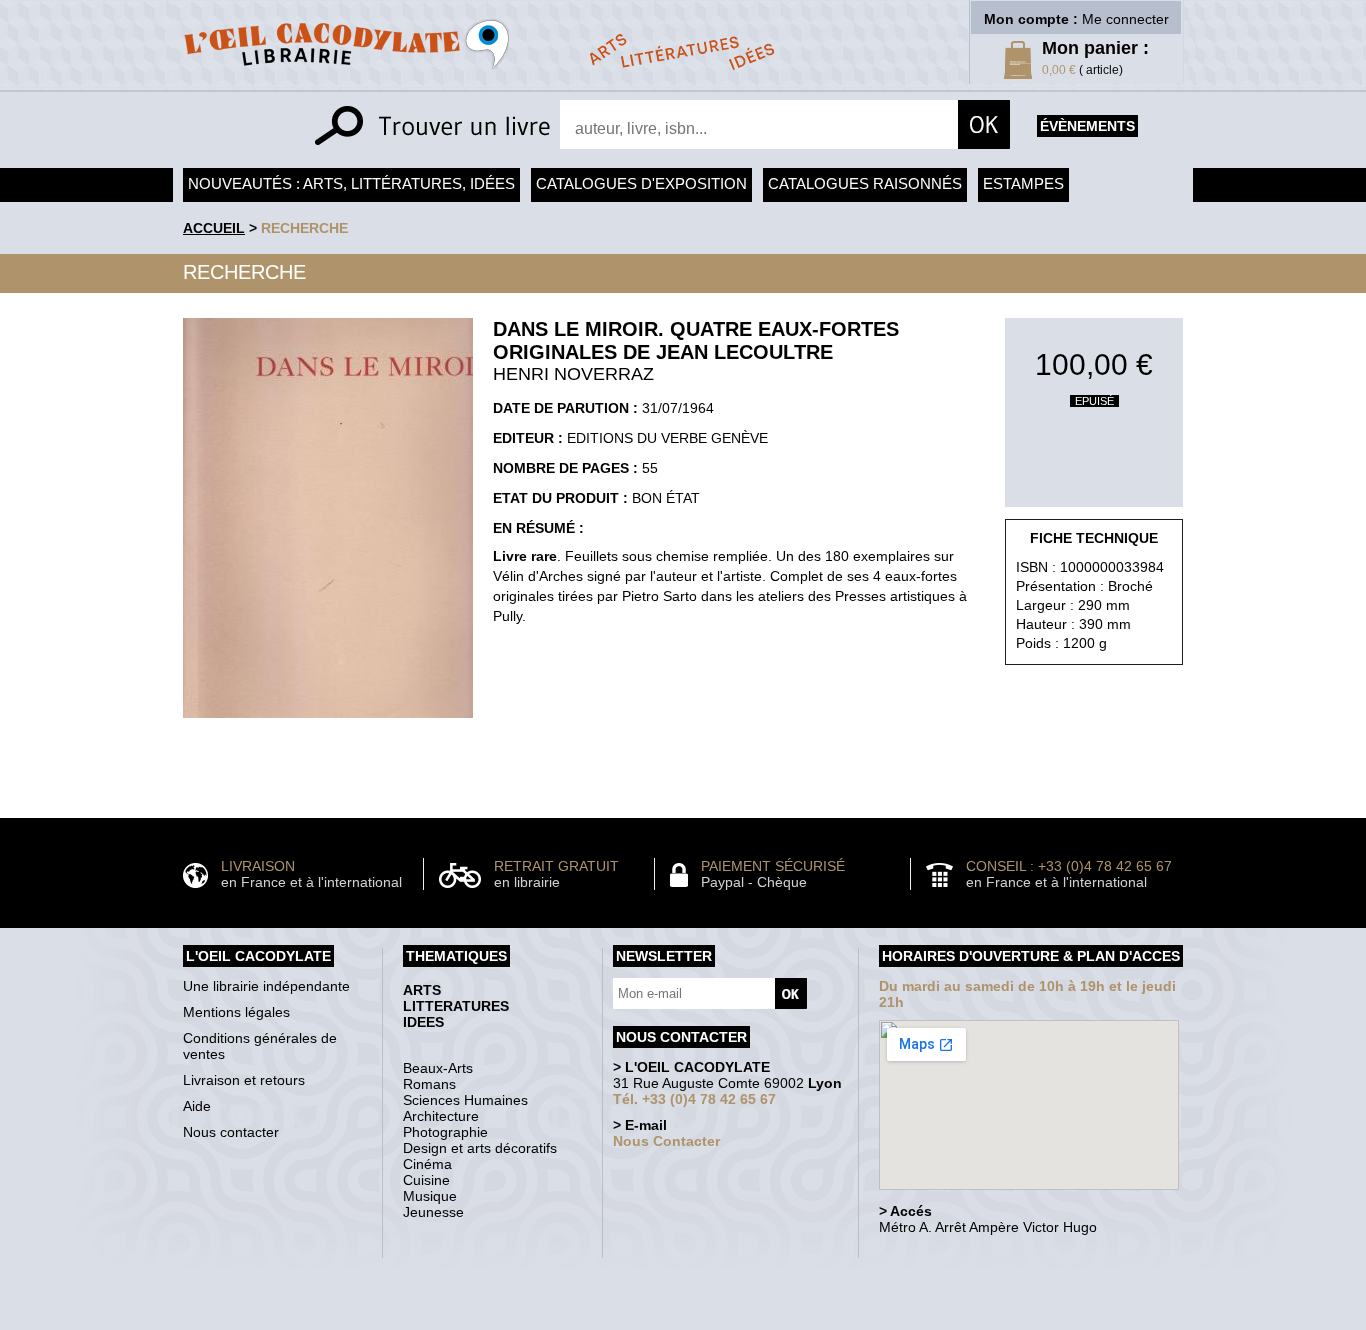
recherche (304, 228)
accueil (214, 228)
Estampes (1023, 183)
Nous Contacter (666, 1141)
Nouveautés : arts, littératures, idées (351, 183)
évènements (1087, 126)
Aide (197, 1106)
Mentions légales (236, 1012)
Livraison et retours (244, 1080)
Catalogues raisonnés (865, 183)
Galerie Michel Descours (678, 1319)
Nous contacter (231, 1132)
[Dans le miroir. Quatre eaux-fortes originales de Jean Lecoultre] (328, 723)
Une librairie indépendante (266, 986)
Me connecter (1125, 19)
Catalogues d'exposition (641, 183)
